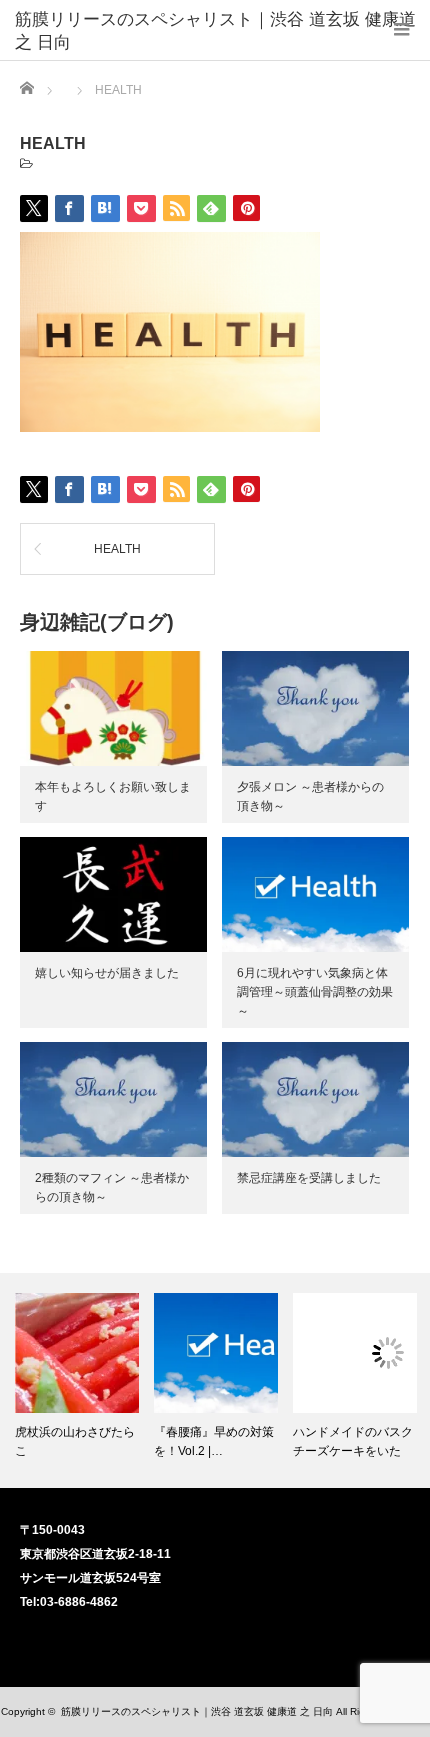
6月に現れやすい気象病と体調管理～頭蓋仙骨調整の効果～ (315, 992)
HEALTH (117, 549)
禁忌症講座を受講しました (309, 1178)
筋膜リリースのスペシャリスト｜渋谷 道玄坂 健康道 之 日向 (215, 19)
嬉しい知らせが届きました (107, 973)
